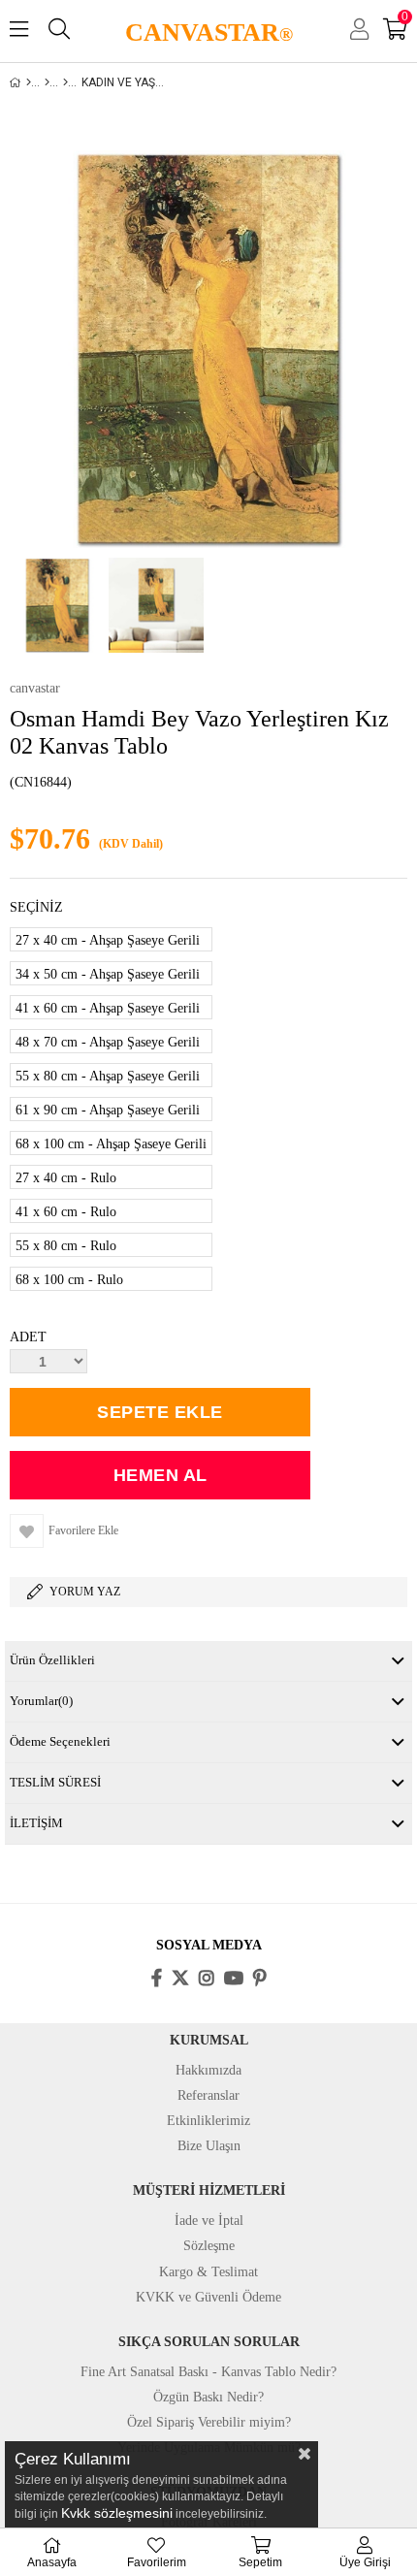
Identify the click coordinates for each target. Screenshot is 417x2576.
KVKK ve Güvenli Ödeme (208, 2297)
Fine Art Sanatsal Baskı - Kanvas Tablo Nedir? (208, 2372)
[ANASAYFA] (29, 82)
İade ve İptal (209, 2221)
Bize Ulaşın (209, 2146)
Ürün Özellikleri (52, 1660)
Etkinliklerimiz (208, 2121)
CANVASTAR (209, 32)
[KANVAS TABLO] (47, 82)
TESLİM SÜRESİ (55, 1782)
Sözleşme (209, 2246)
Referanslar (208, 2095)
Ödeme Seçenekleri (60, 1741)
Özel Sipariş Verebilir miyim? (209, 2422)
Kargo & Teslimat (208, 2272)
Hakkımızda (208, 2070)
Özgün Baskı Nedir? (208, 2397)
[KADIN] (65, 82)
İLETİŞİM (36, 1823)
